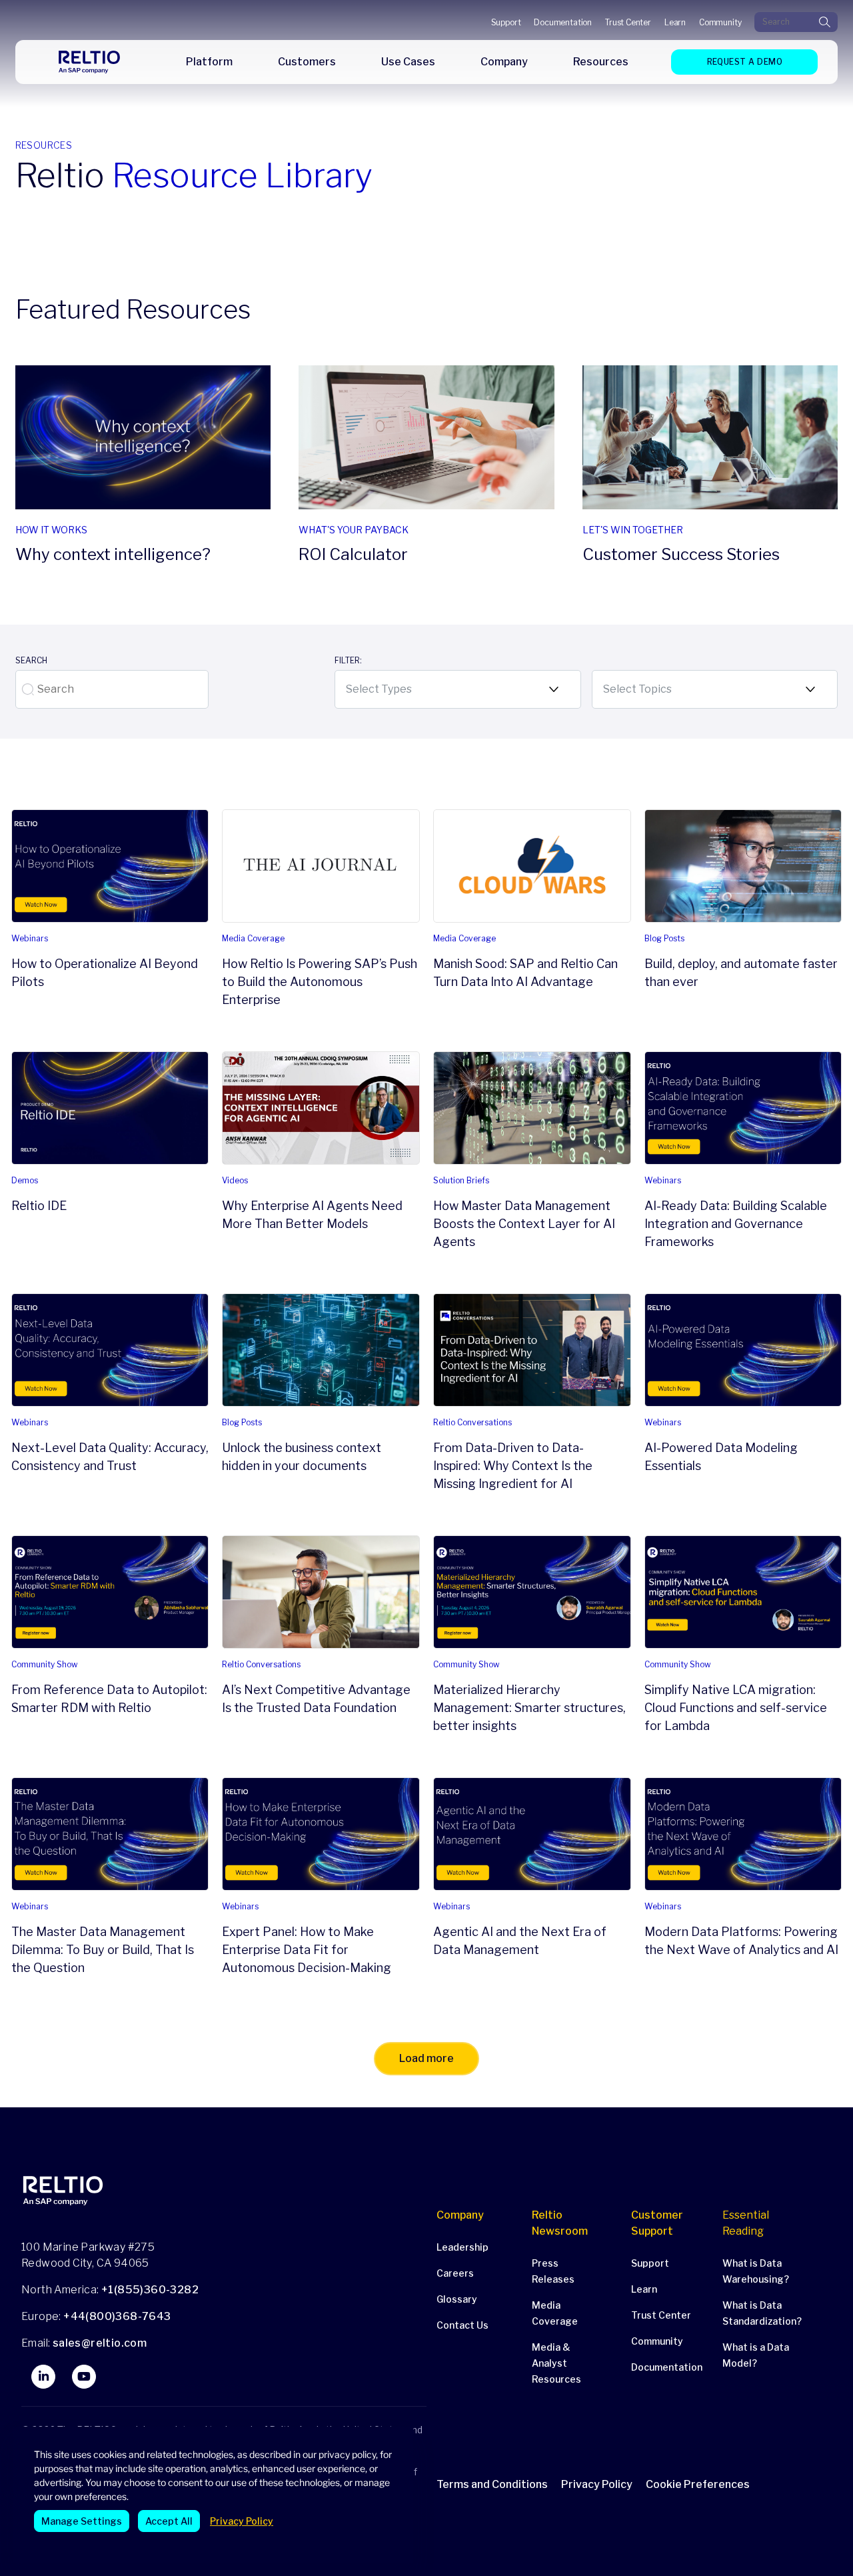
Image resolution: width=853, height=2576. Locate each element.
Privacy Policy (242, 2521)
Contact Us (462, 2325)
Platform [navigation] (209, 62)
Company (460, 2215)
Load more (426, 2058)
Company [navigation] (504, 62)
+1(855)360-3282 (150, 2290)
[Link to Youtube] (84, 2377)
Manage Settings (82, 2521)
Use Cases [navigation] (408, 62)
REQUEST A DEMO (745, 62)
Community (720, 22)
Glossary (457, 2299)
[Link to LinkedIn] (43, 2377)
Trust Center (628, 22)
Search (31, 660)
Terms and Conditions (492, 2484)
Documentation (563, 22)
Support (506, 22)
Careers (455, 2273)
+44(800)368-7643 (117, 2316)
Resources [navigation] (601, 62)
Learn (675, 22)
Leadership (462, 2247)
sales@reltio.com (98, 2343)
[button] (704, 2484)
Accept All (169, 2521)
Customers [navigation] (307, 62)
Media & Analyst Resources (556, 2363)
